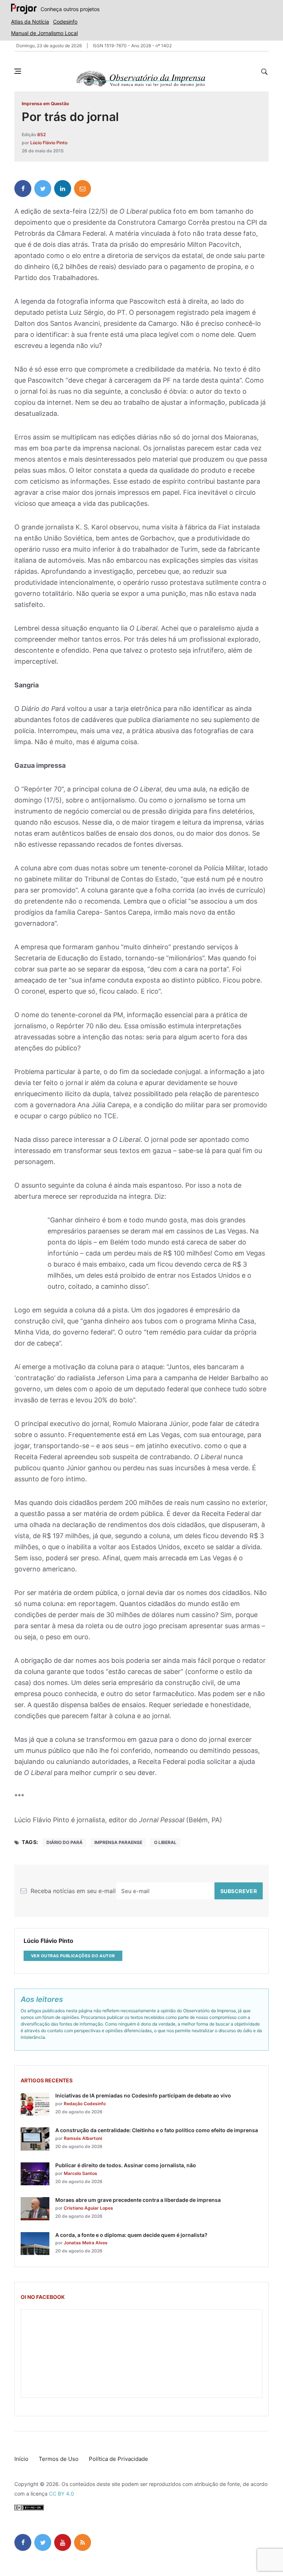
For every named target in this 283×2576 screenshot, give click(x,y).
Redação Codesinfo (85, 2104)
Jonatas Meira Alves (86, 2243)
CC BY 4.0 (62, 2494)
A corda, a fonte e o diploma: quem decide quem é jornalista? (131, 2235)
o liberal (165, 1842)
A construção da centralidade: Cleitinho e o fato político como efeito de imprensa (157, 2130)
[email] (83, 189)
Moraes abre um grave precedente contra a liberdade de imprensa (138, 2200)
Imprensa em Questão (45, 103)
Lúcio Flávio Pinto (49, 143)
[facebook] (23, 189)
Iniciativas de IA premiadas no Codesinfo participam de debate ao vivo (143, 2095)
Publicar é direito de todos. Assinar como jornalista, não (126, 2165)
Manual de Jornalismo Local (44, 33)
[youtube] (63, 2542)
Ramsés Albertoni (83, 2138)
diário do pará (64, 1842)
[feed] (83, 2542)
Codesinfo (65, 22)
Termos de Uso (59, 2459)
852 (41, 134)
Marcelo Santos (81, 2173)
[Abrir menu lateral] (18, 71)
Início (21, 2459)
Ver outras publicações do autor (73, 1956)
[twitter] (43, 189)
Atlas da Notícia (30, 22)
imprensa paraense (118, 1842)
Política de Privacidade (118, 2459)
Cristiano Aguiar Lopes (88, 2208)
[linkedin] (63, 189)
